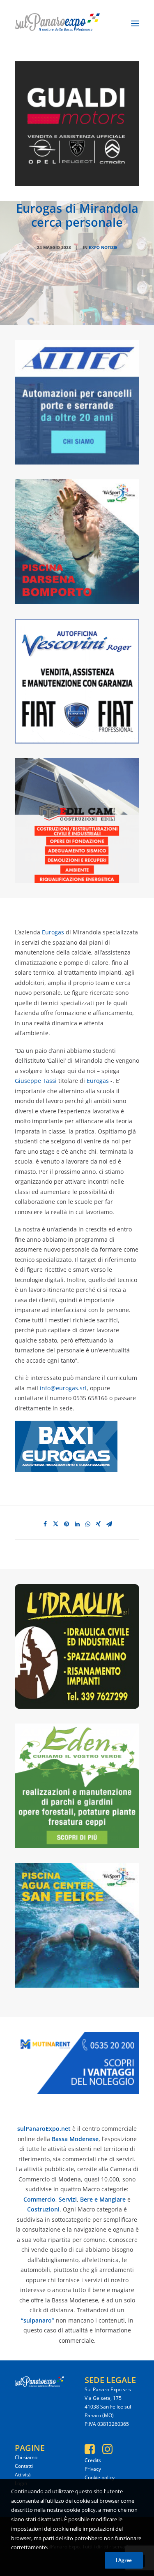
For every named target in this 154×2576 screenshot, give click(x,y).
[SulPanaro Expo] (57, 23)
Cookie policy (100, 2477)
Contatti (24, 2466)
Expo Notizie (103, 247)
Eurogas (52, 932)
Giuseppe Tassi (36, 1081)
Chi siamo (26, 2457)
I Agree (124, 2560)
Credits (93, 2460)
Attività (23, 2475)
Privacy (93, 2469)
